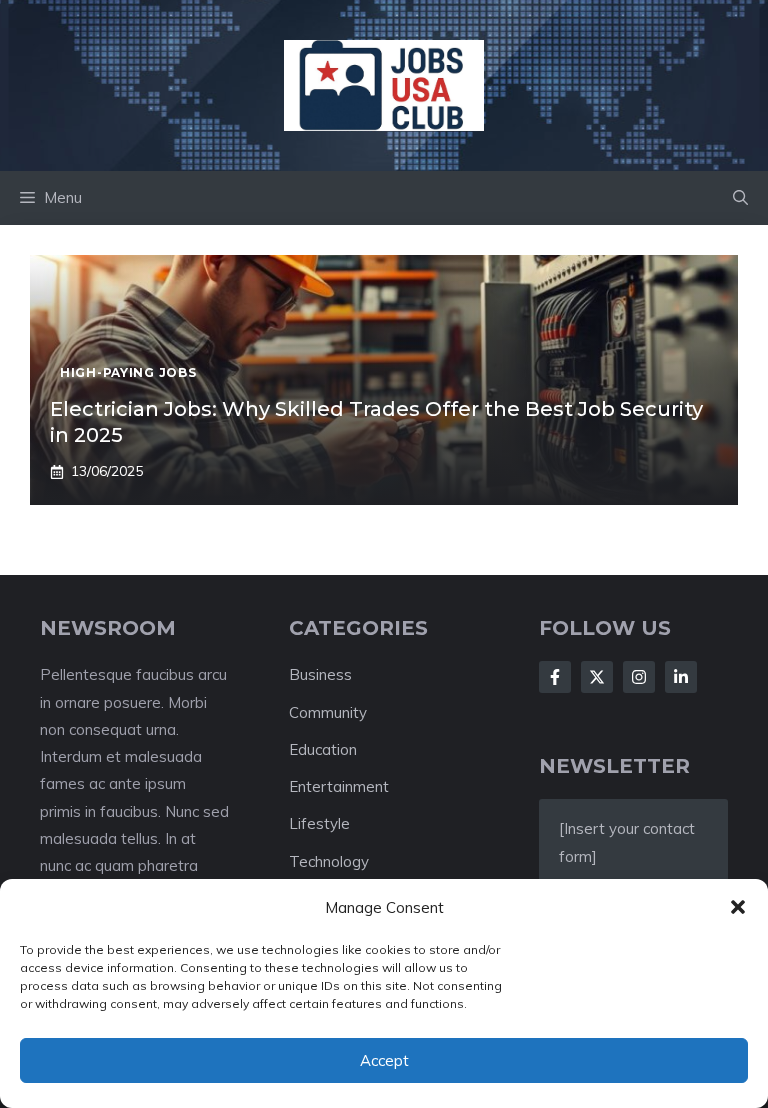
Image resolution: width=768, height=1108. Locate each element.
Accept (384, 1060)
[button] (738, 907)
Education (323, 749)
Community (328, 712)
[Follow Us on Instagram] (639, 677)
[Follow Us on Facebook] (555, 677)
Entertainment (339, 786)
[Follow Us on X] (597, 677)
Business (320, 674)
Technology (329, 861)
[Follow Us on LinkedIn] (681, 677)
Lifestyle (319, 823)
